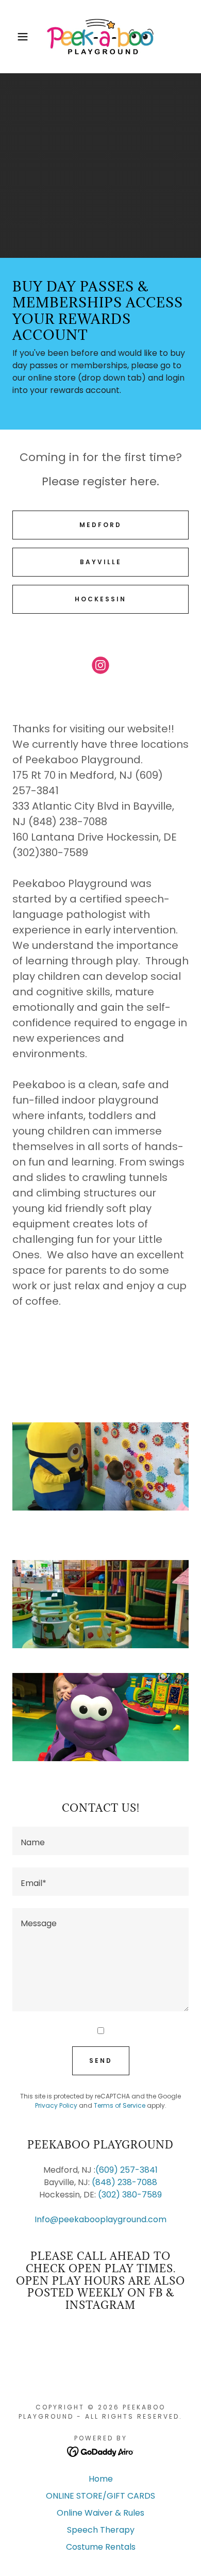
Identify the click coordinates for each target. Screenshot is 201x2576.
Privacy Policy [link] (56, 2105)
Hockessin (100, 599)
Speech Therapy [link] (101, 2530)
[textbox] (100, 1841)
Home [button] (101, 2479)
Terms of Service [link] (120, 2105)
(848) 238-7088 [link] (124, 2182)
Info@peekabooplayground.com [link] (100, 2219)
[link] (100, 37)
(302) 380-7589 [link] (130, 2195)
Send (101, 2061)
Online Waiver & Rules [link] (100, 2513)
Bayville (101, 562)
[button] (16, 37)
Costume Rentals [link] (101, 2547)
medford (100, 525)
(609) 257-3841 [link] (127, 2170)
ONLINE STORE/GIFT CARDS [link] (100, 2496)
